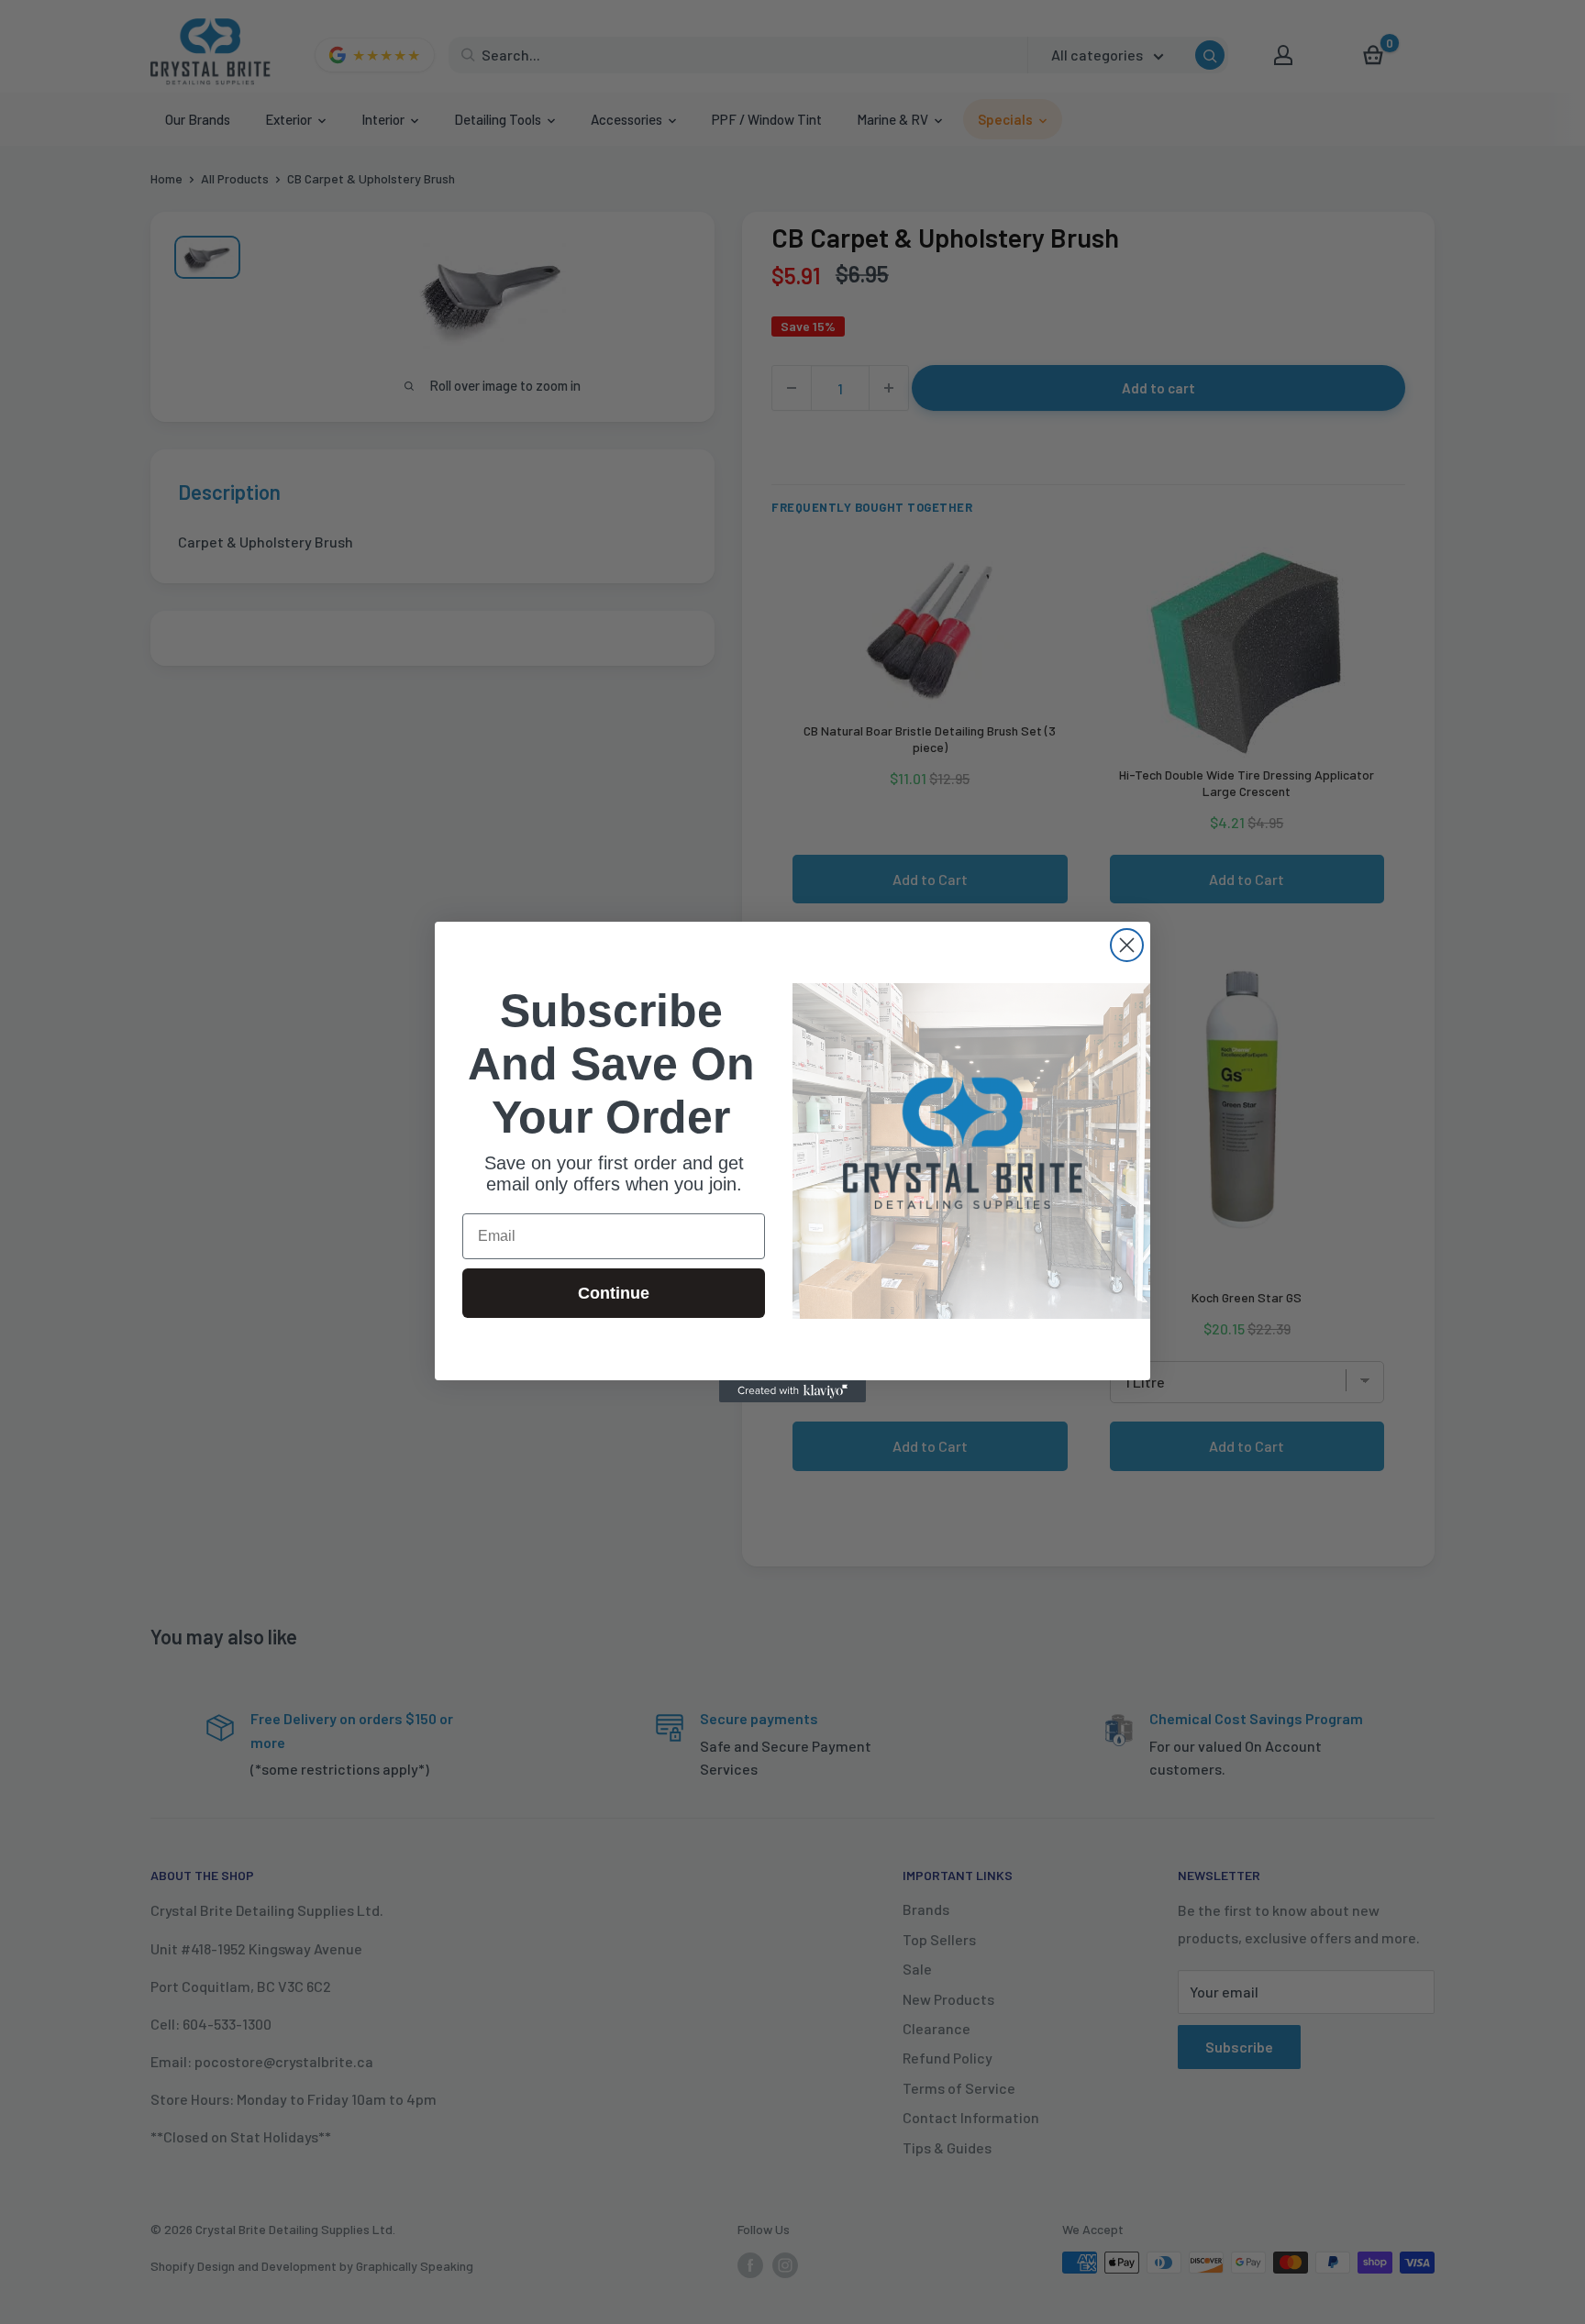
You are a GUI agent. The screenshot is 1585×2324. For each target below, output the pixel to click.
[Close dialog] (1127, 945)
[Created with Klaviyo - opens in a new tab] (792, 1391)
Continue (614, 1293)
